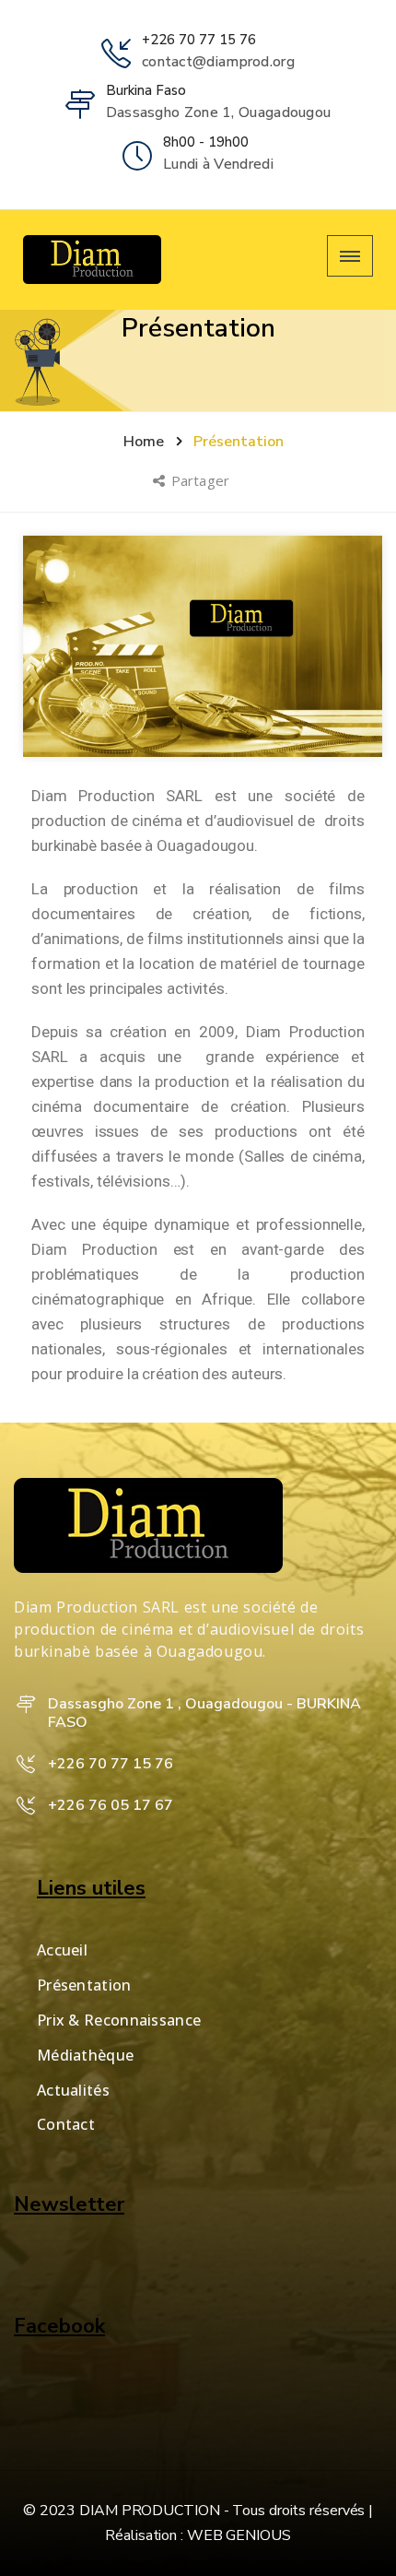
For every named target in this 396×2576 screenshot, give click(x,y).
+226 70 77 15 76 (199, 40)
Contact (66, 2124)
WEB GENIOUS (239, 2535)
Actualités (73, 2090)
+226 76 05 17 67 (111, 1805)
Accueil (62, 1950)
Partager (202, 480)
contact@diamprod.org (218, 62)
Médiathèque (85, 2055)
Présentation (84, 1985)
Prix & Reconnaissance (119, 2020)
